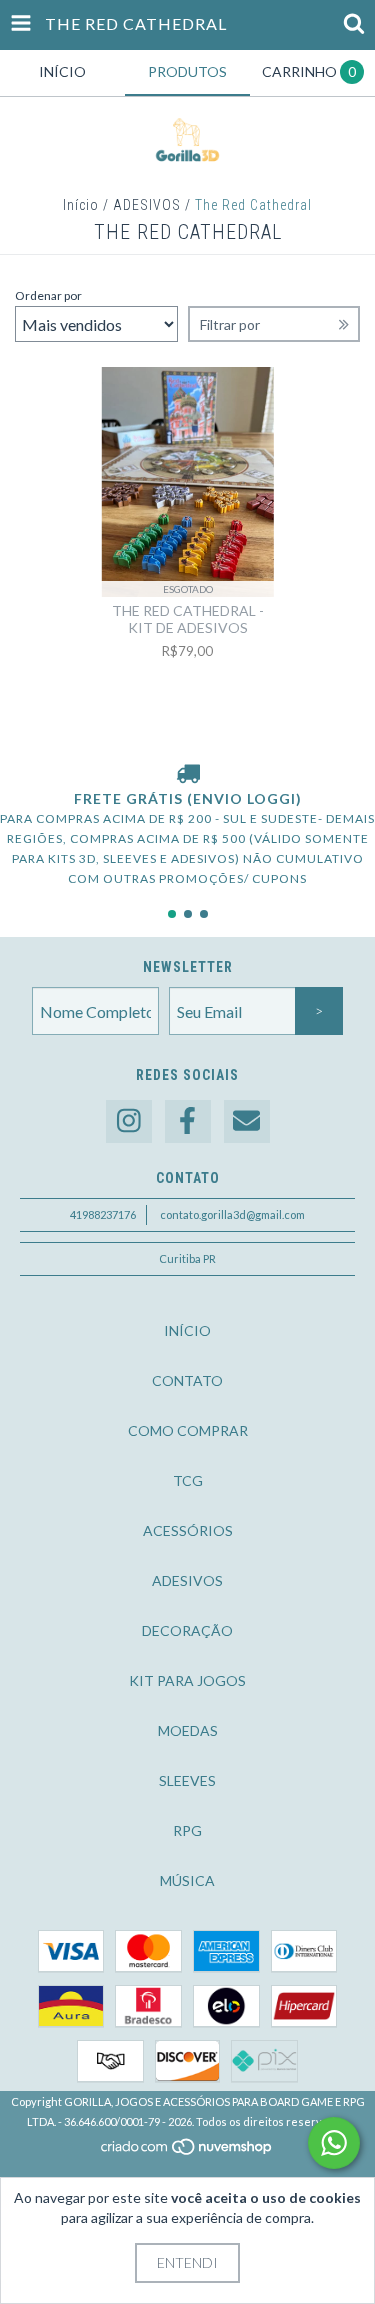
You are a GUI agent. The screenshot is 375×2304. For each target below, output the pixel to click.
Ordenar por (48, 295)
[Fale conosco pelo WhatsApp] (334, 2143)
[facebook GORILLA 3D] (188, 1121)
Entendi (187, 2262)
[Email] (247, 1121)
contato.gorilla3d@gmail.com (232, 1214)
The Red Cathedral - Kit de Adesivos (188, 619)
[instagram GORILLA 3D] (129, 1121)
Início (81, 205)
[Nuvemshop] (187, 2151)
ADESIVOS (147, 205)
